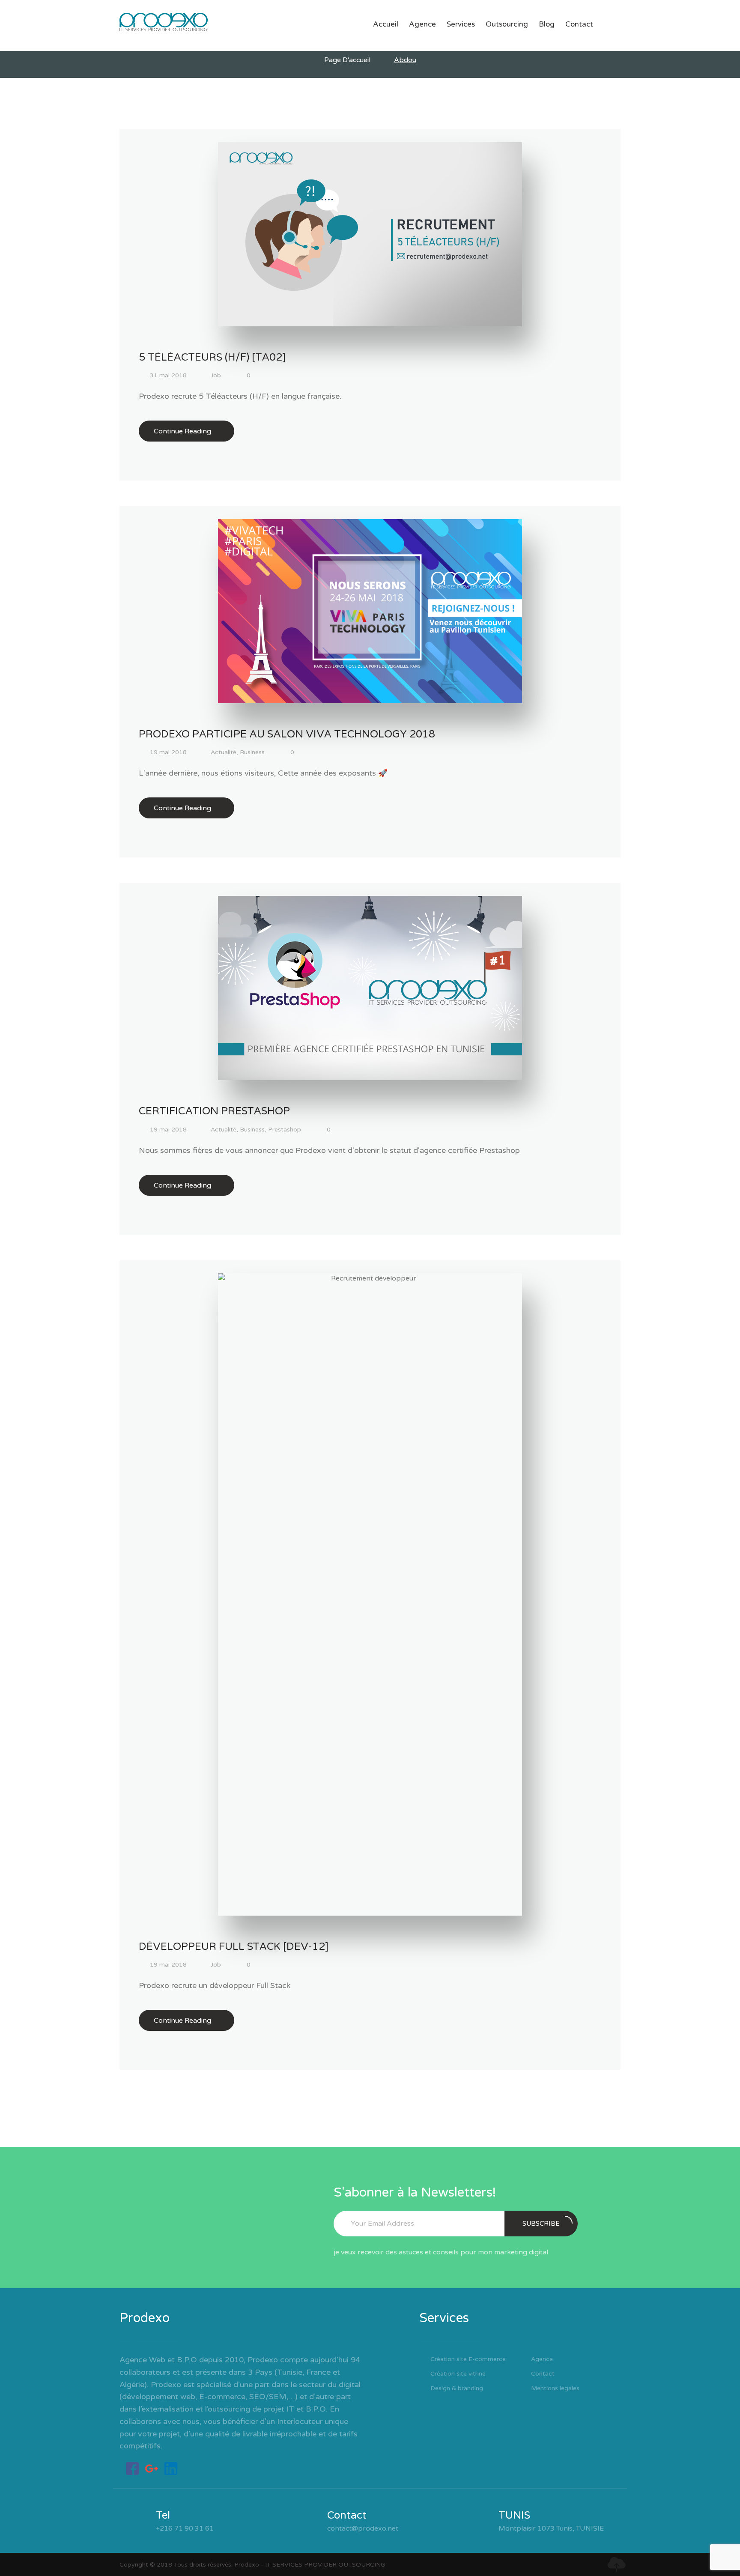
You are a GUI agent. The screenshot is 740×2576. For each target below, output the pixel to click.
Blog (547, 24)
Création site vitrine (458, 2374)
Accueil (386, 24)
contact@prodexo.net (363, 2528)
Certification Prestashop (214, 1111)
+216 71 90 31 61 (185, 2528)
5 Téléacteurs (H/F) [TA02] (212, 357)
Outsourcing (507, 24)
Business (252, 752)
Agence (422, 24)
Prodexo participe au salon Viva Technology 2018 (287, 734)
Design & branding (457, 2388)
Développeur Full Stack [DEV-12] (234, 1947)
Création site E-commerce (468, 2359)
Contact (579, 24)
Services (461, 24)
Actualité (224, 752)
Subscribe (541, 2224)
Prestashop (285, 1130)
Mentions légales (555, 2388)
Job (216, 375)
